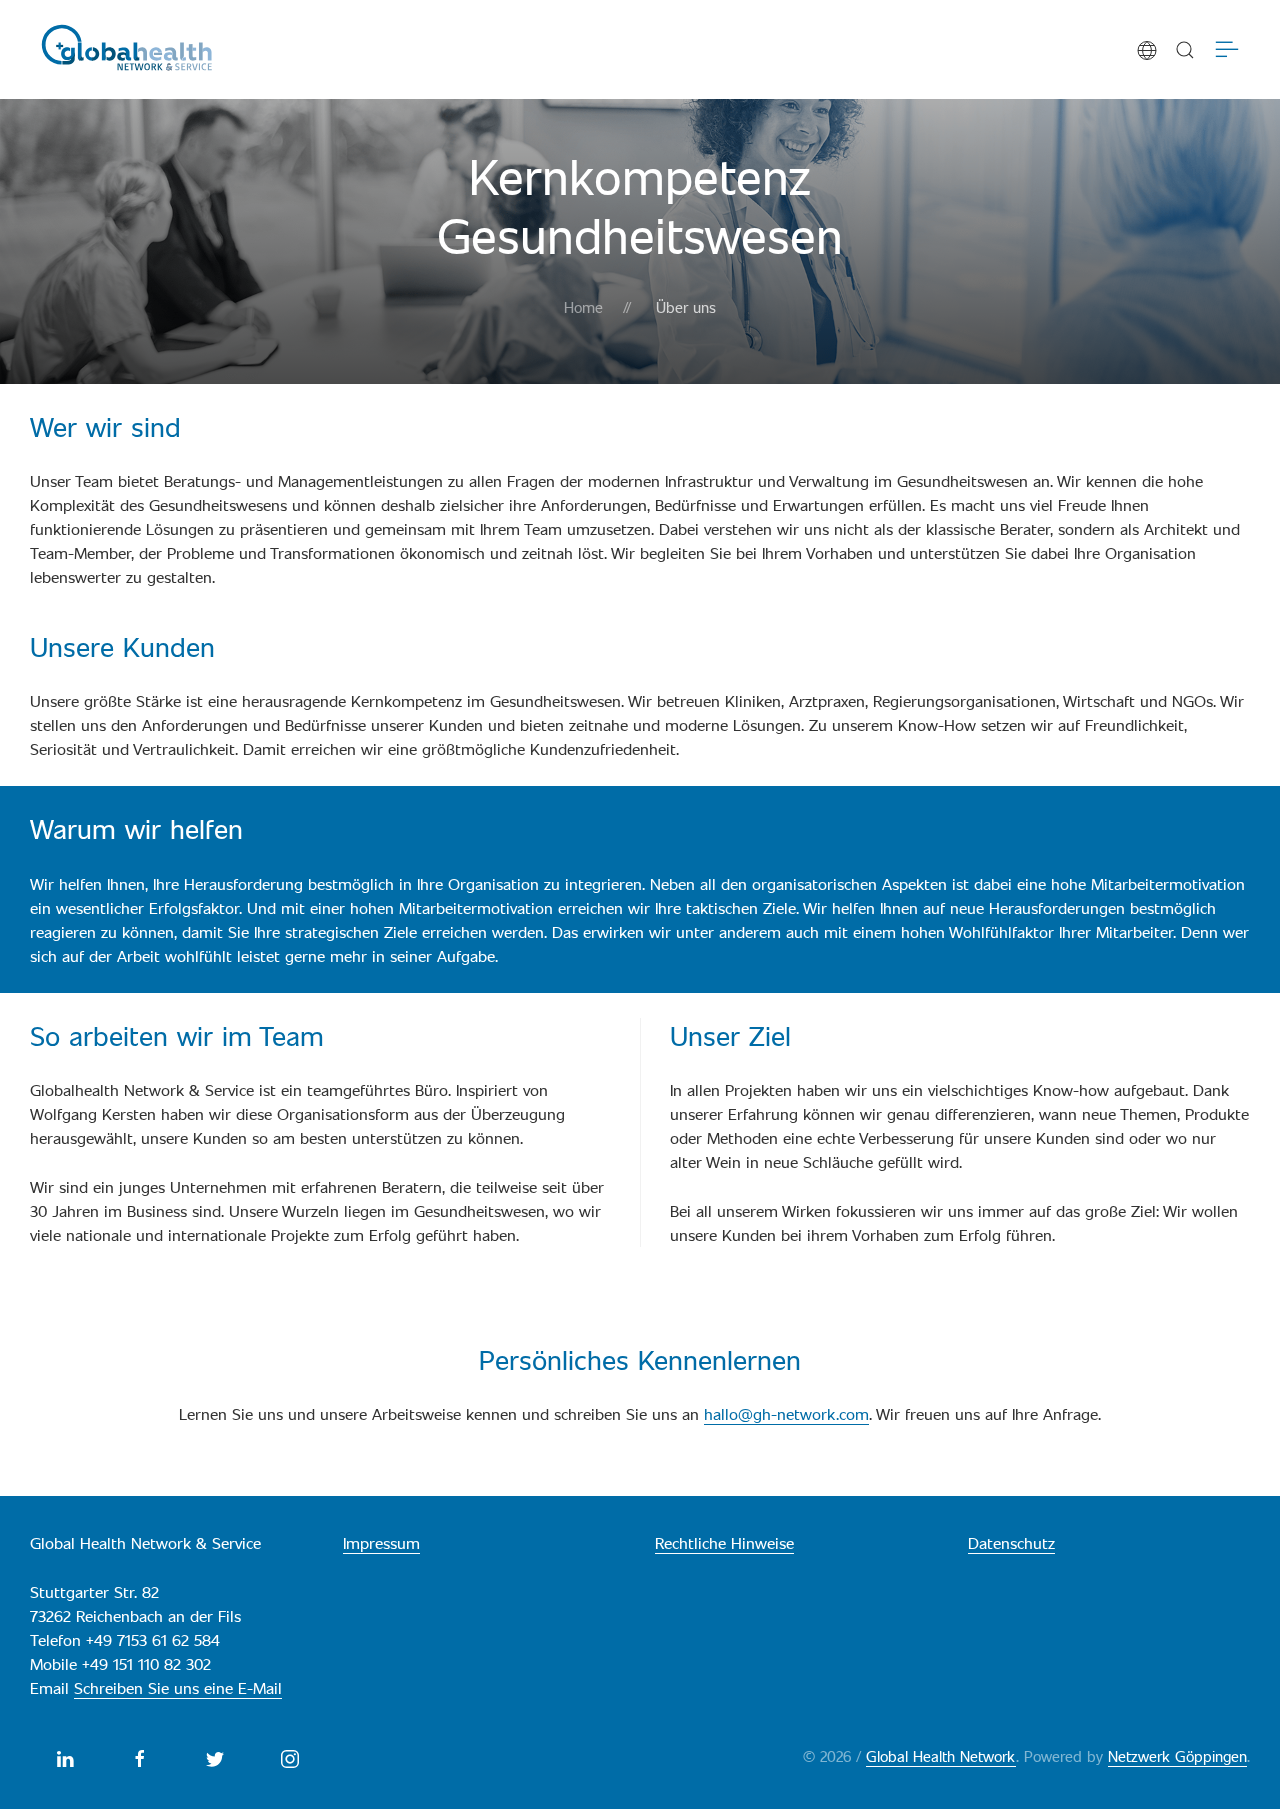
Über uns (686, 306)
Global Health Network (941, 1755)
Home (583, 306)
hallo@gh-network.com (786, 1413)
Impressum (381, 1542)
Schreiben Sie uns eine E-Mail (178, 1687)
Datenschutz (1011, 1542)
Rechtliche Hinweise (724, 1542)
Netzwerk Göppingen (1177, 1755)
